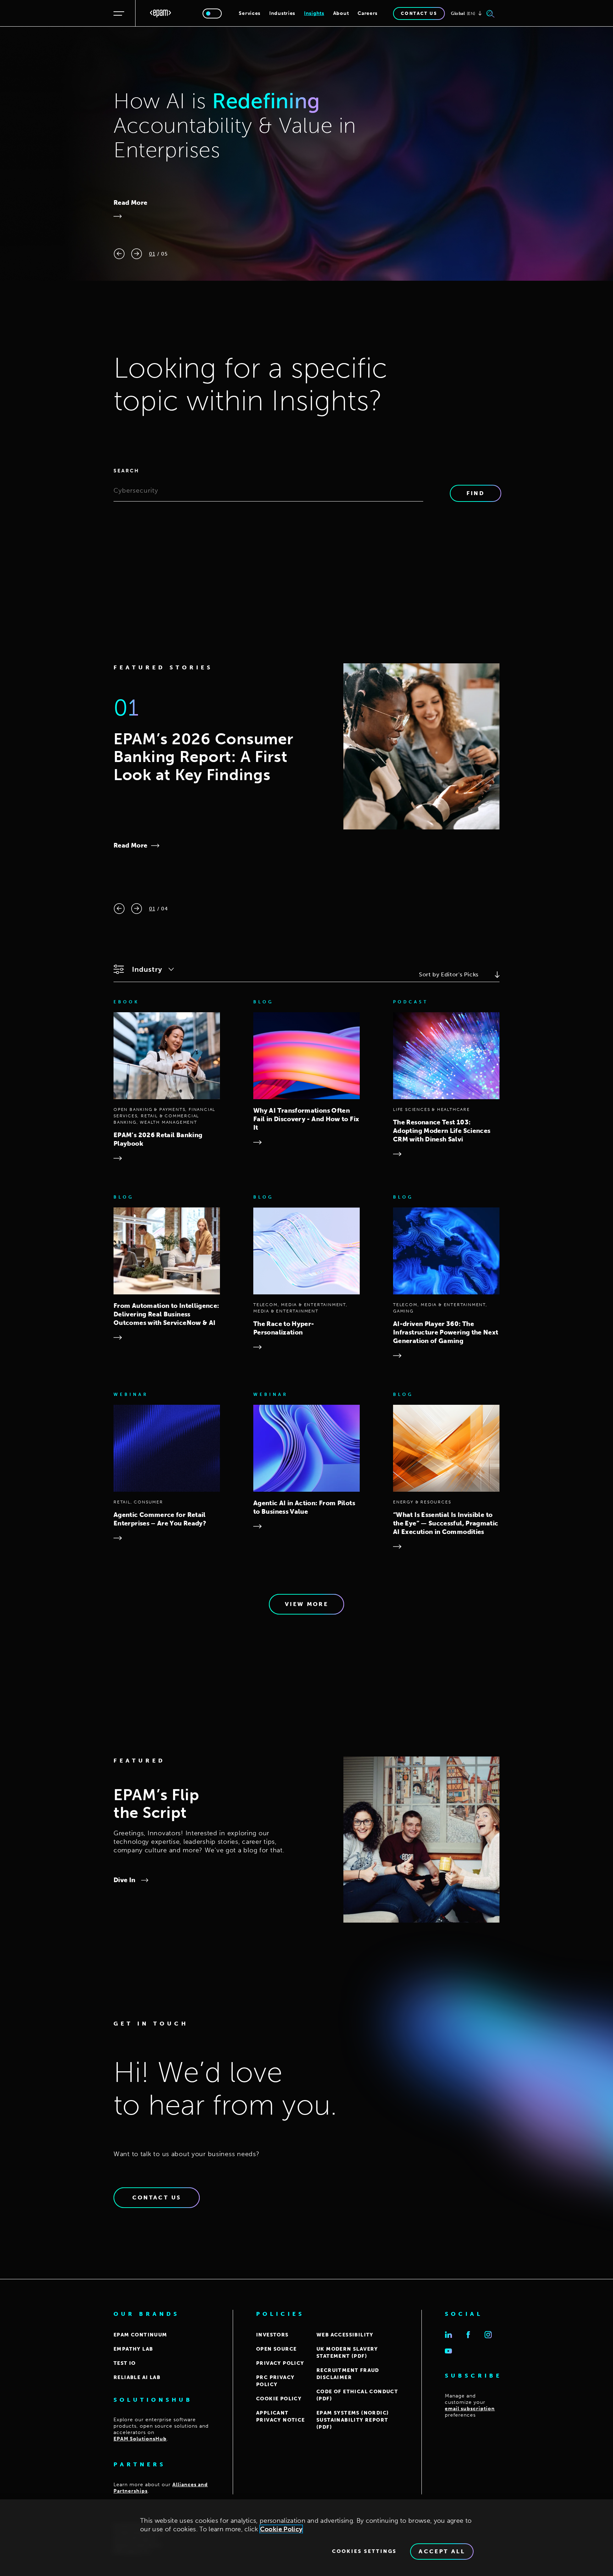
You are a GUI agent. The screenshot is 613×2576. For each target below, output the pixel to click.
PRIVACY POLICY (280, 2363)
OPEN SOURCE (276, 2349)
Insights (314, 13)
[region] (306, 2538)
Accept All (442, 2551)
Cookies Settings (364, 2552)
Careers (368, 13)
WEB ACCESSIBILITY (345, 2335)
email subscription (470, 2409)
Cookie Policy (281, 2529)
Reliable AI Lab (137, 2377)
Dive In (125, 1880)
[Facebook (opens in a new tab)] (468, 2335)
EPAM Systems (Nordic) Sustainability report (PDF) (353, 2420)
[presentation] (119, 254)
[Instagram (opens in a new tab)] (488, 2335)
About (341, 13)
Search (126, 471)
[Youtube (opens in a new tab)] (448, 2351)
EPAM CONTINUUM (140, 2335)
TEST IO (125, 2363)
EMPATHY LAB (133, 2349)
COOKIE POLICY (279, 2399)
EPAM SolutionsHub (140, 2439)
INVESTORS (272, 2335)
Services (250, 13)
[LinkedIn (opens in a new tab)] (448, 2335)
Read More (130, 203)
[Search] (491, 13)
